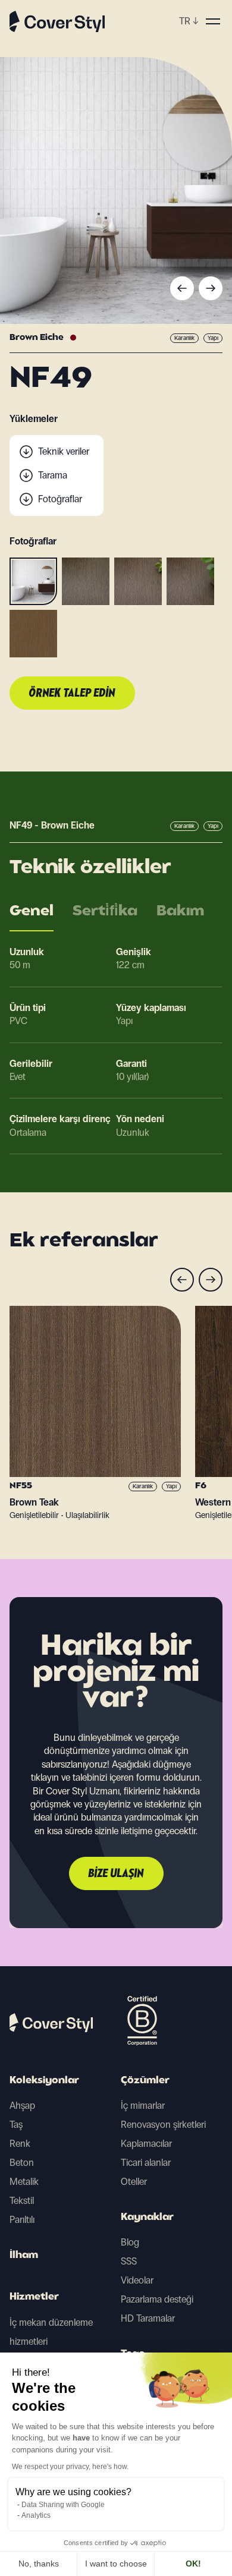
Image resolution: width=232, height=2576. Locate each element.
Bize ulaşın (116, 1874)
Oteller (134, 2182)
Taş (16, 2125)
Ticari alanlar (146, 2163)
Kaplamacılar (146, 2144)
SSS (129, 2261)
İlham (24, 2256)
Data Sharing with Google (63, 2505)
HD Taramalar (148, 2318)
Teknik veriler (64, 451)
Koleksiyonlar (44, 2081)
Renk (20, 2144)
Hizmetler (34, 2297)
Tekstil (22, 2201)
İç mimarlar (143, 2106)
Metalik (24, 2182)
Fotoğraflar (60, 499)
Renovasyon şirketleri (163, 2125)
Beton (22, 2163)
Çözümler (145, 2081)
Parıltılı (22, 2220)
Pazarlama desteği (157, 2299)
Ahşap (22, 2106)
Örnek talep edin (72, 694)
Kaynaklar (147, 2218)
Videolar (137, 2280)
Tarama (53, 475)
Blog (130, 2242)
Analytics (36, 2515)
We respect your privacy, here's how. (70, 2467)
